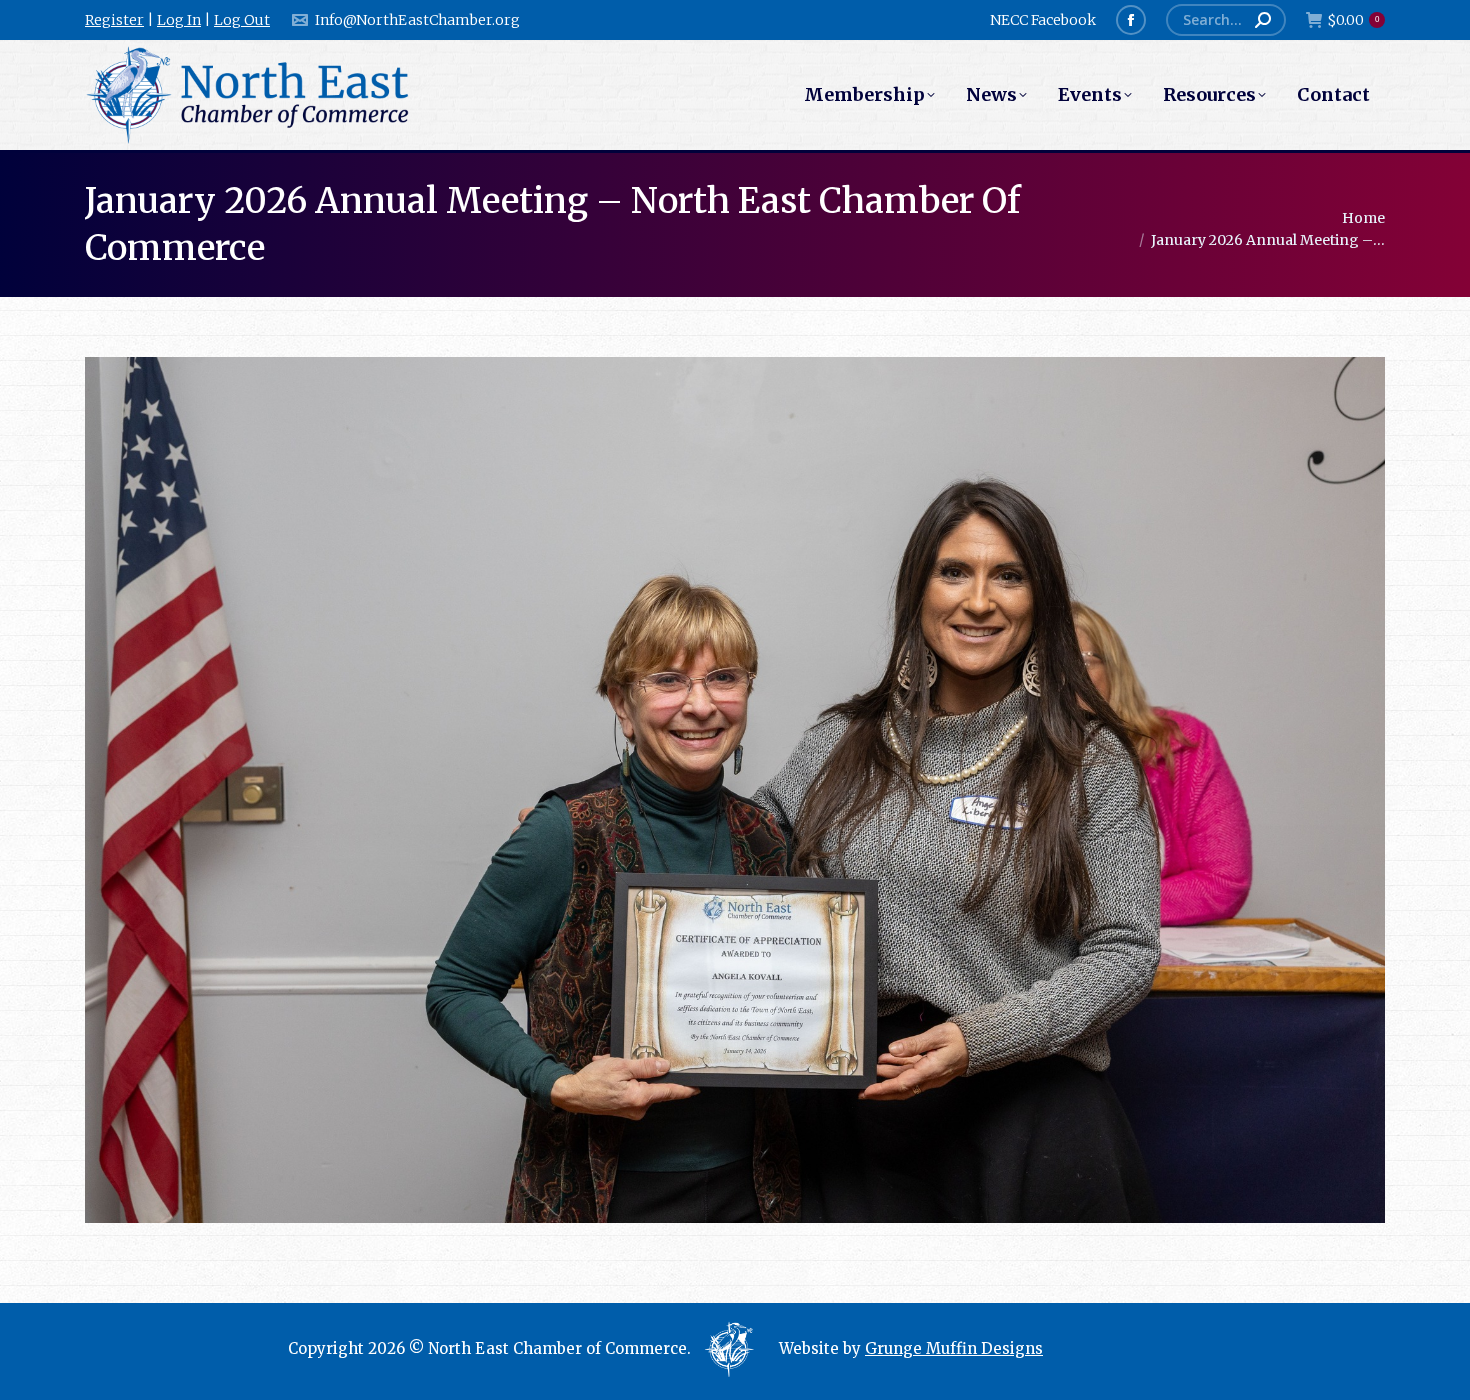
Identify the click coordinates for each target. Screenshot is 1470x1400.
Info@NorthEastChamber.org (417, 20)
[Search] (1263, 20)
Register (114, 20)
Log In (179, 20)
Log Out (242, 20)
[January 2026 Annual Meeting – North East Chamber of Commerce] (735, 790)
